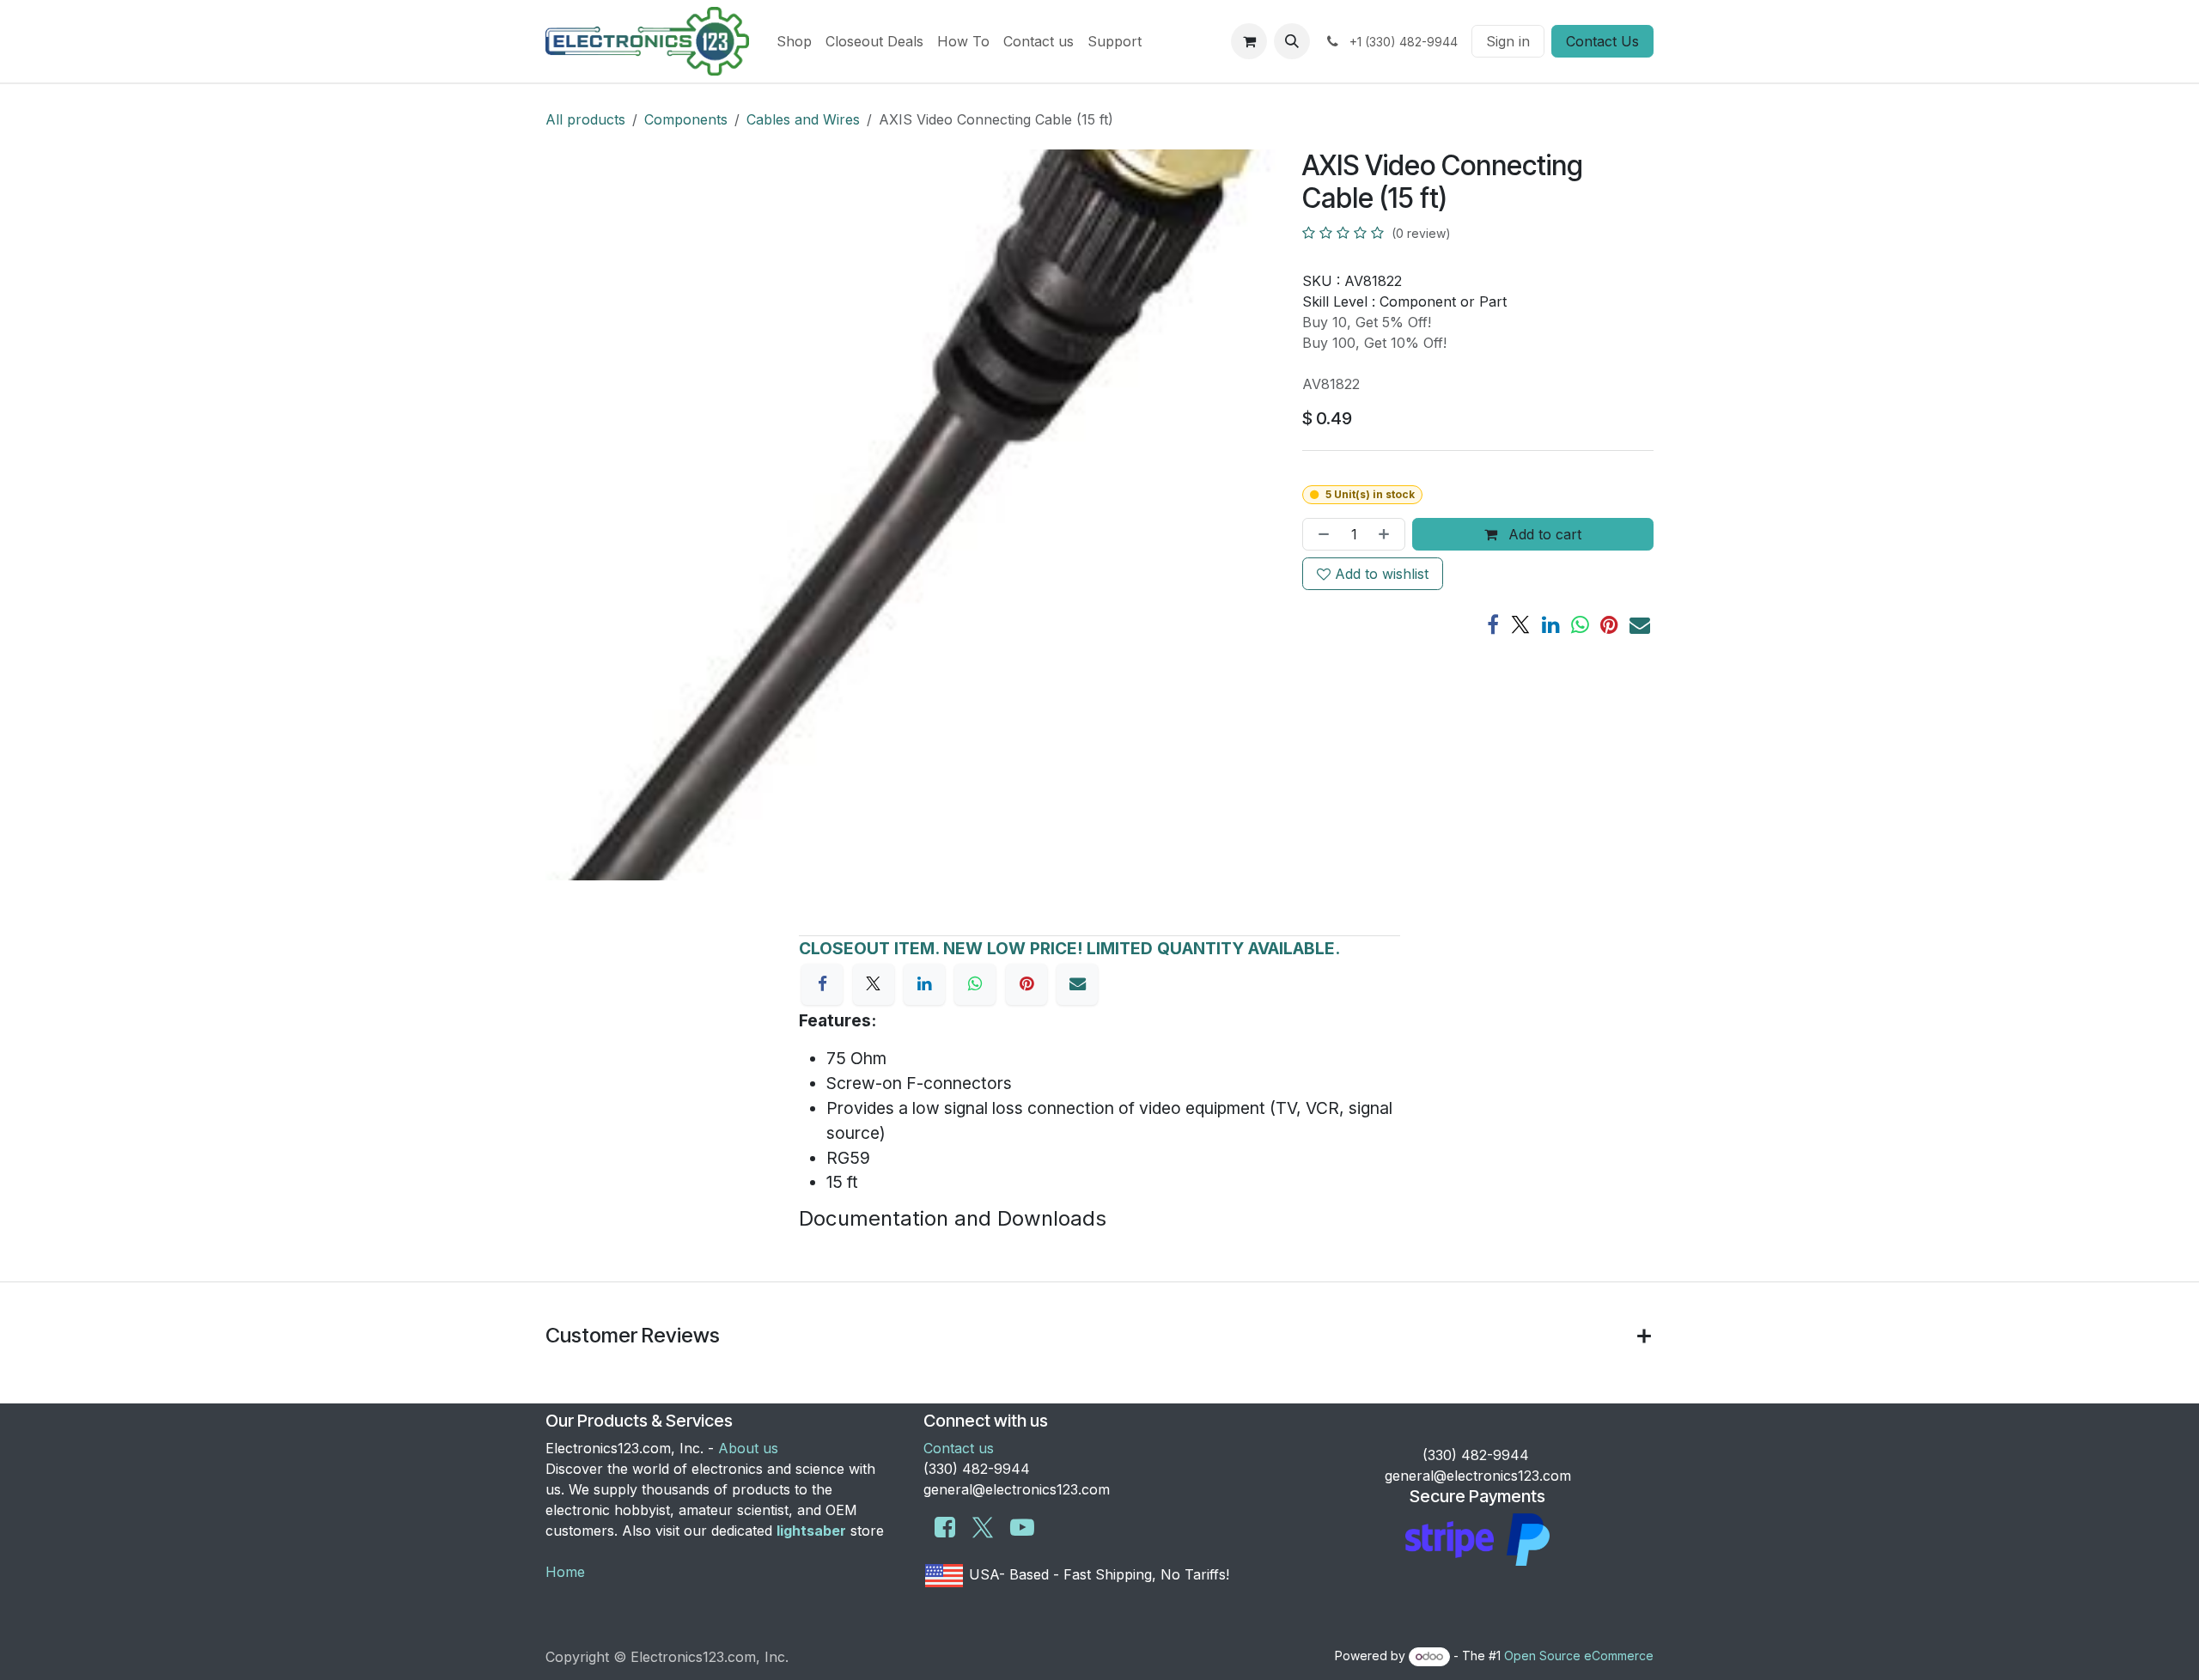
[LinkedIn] (1551, 624)
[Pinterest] (1609, 624)
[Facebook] (1493, 624)
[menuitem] (794, 41)
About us (748, 1448)
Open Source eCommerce (1579, 1656)
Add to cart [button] (1543, 534)
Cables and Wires (803, 119)
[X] (1520, 624)
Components (686, 119)
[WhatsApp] (1580, 624)
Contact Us (1602, 41)
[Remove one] (1320, 534)
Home (565, 1572)
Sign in (1508, 41)
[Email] (1640, 624)
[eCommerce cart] (1249, 41)
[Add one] (1387, 534)
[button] (1292, 41)
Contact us (959, 1448)
